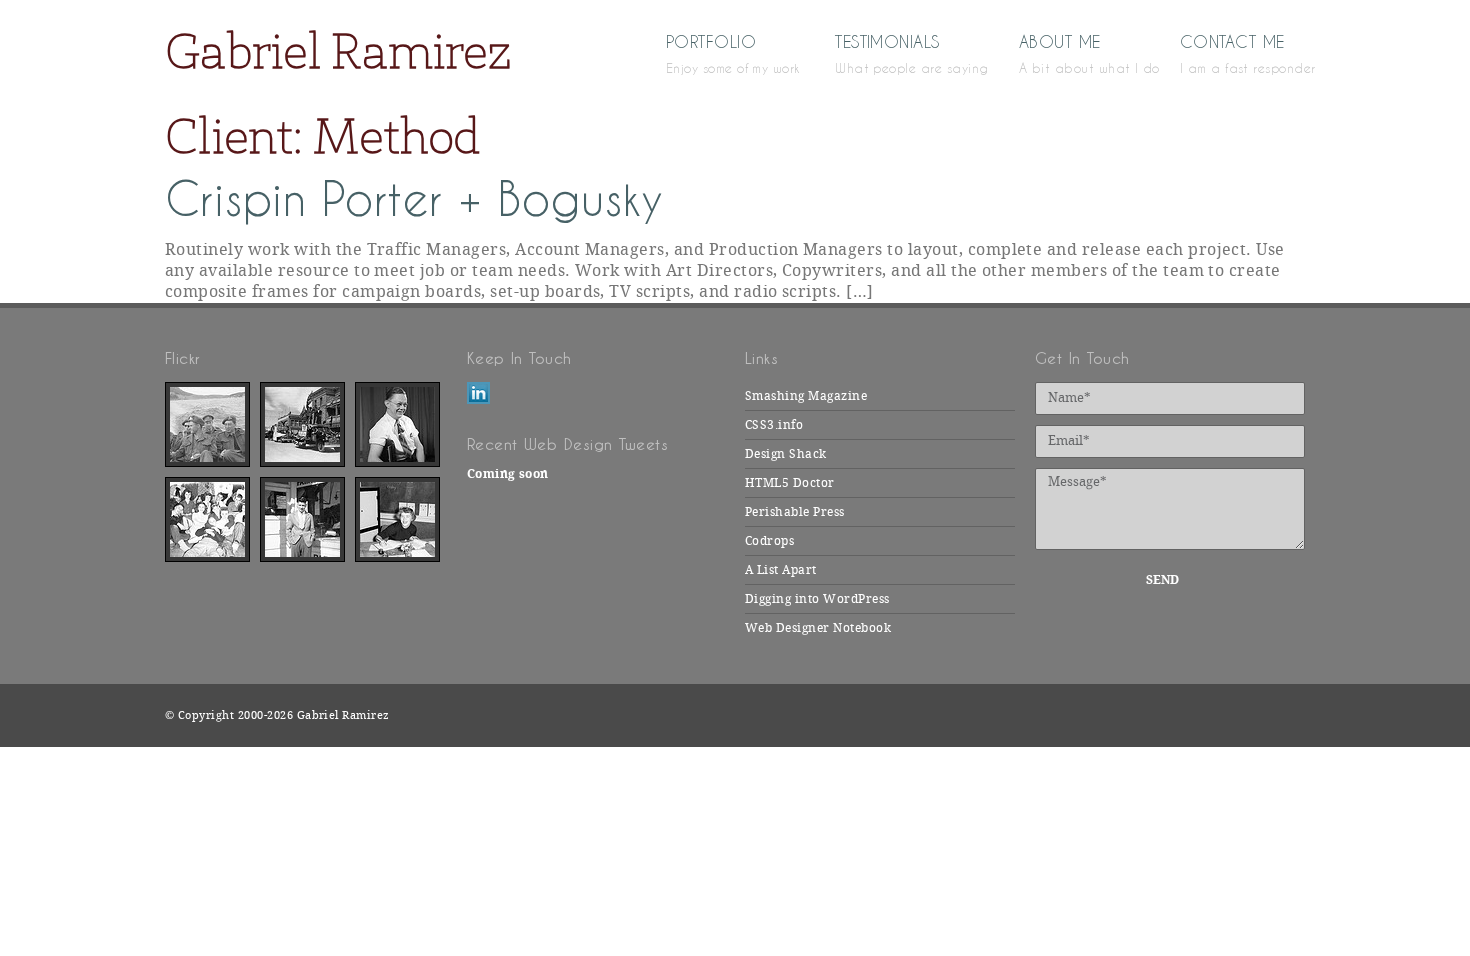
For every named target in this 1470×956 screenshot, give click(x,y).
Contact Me (1242, 53)
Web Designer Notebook (818, 628)
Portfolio (721, 53)
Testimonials (897, 53)
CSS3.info (774, 425)
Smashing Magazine (806, 396)
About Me (1070, 53)
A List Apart (781, 570)
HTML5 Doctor (790, 483)
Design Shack (786, 454)
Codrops (769, 541)
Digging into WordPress (817, 599)
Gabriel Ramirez (338, 50)
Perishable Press (795, 512)
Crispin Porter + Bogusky (414, 199)
